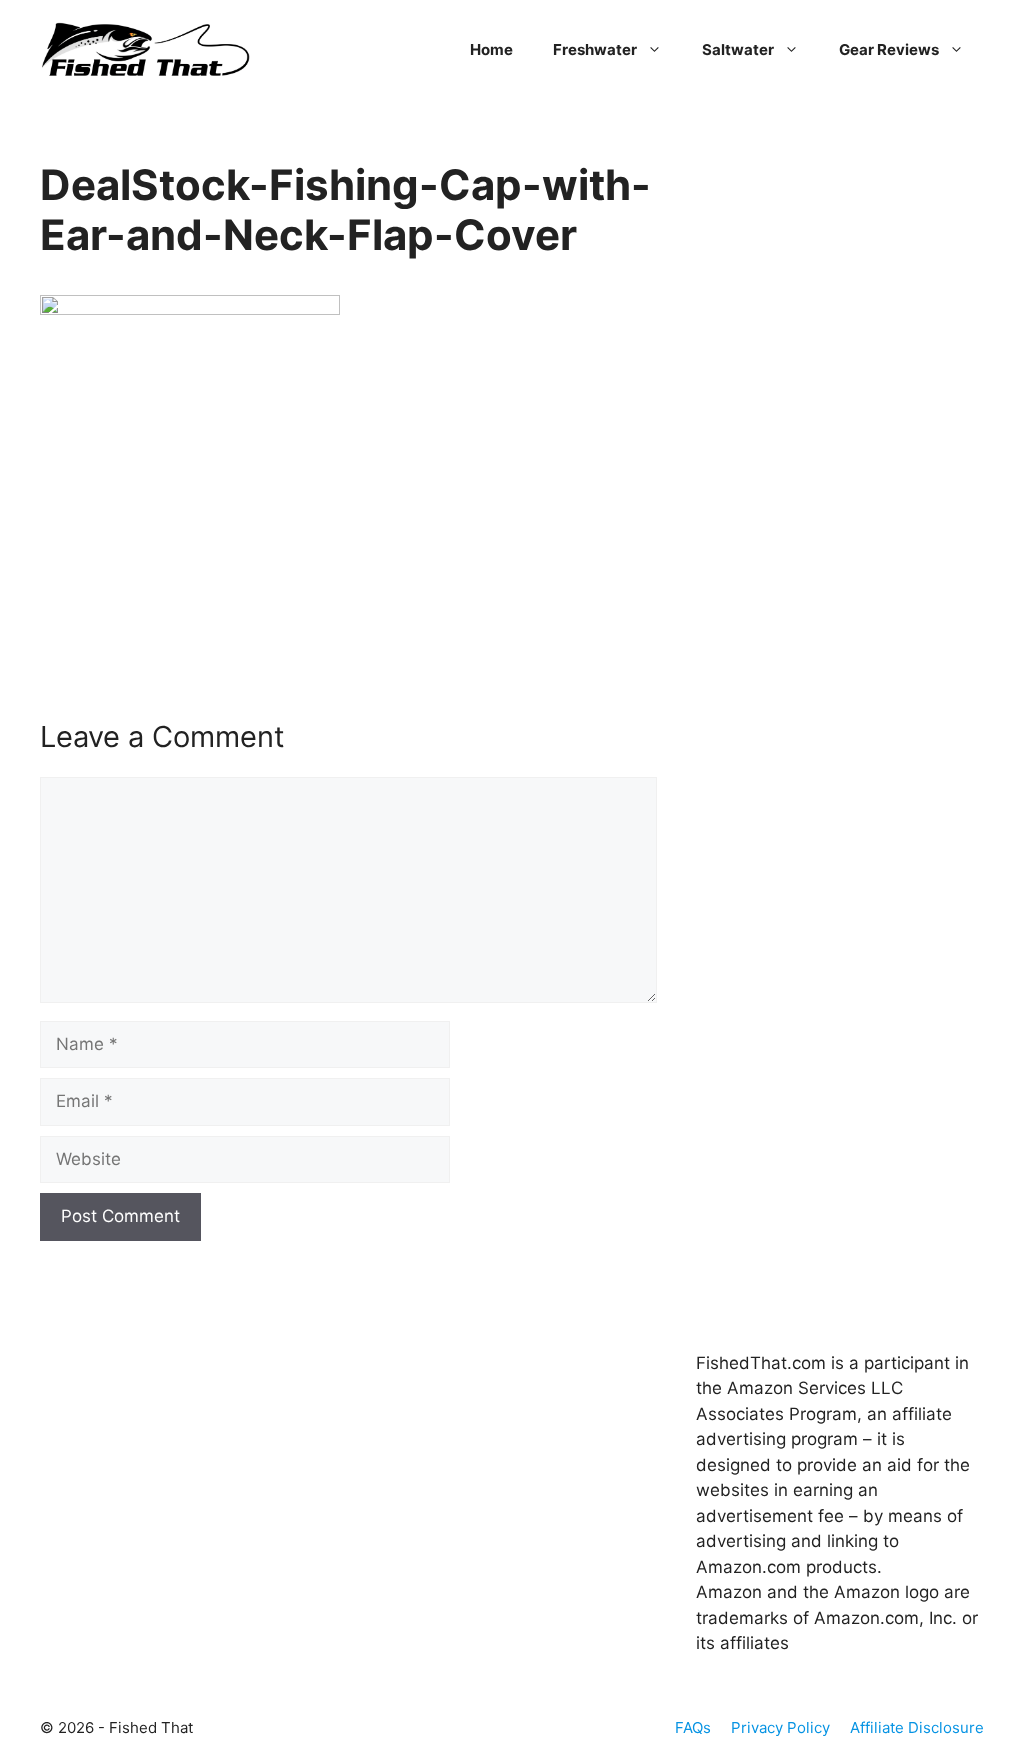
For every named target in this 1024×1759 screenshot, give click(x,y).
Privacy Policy (780, 1727)
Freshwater (595, 49)
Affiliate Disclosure (917, 1727)
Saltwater (738, 49)
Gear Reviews (889, 49)
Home (491, 49)
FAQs (693, 1727)
